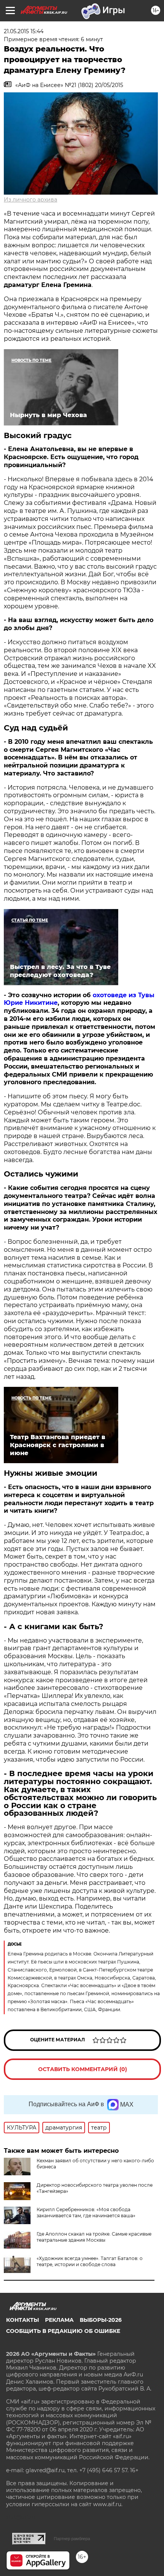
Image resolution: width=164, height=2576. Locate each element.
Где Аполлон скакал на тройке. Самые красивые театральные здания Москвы (94, 2237)
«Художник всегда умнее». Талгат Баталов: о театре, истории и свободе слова (90, 2261)
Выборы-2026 (101, 2320)
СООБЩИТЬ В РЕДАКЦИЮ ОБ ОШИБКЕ (63, 2331)
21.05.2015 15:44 (24, 31)
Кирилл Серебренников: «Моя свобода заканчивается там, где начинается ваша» (86, 2212)
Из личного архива (31, 200)
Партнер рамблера (72, 2539)
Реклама (59, 2320)
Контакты (23, 2320)
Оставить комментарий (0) (83, 2069)
